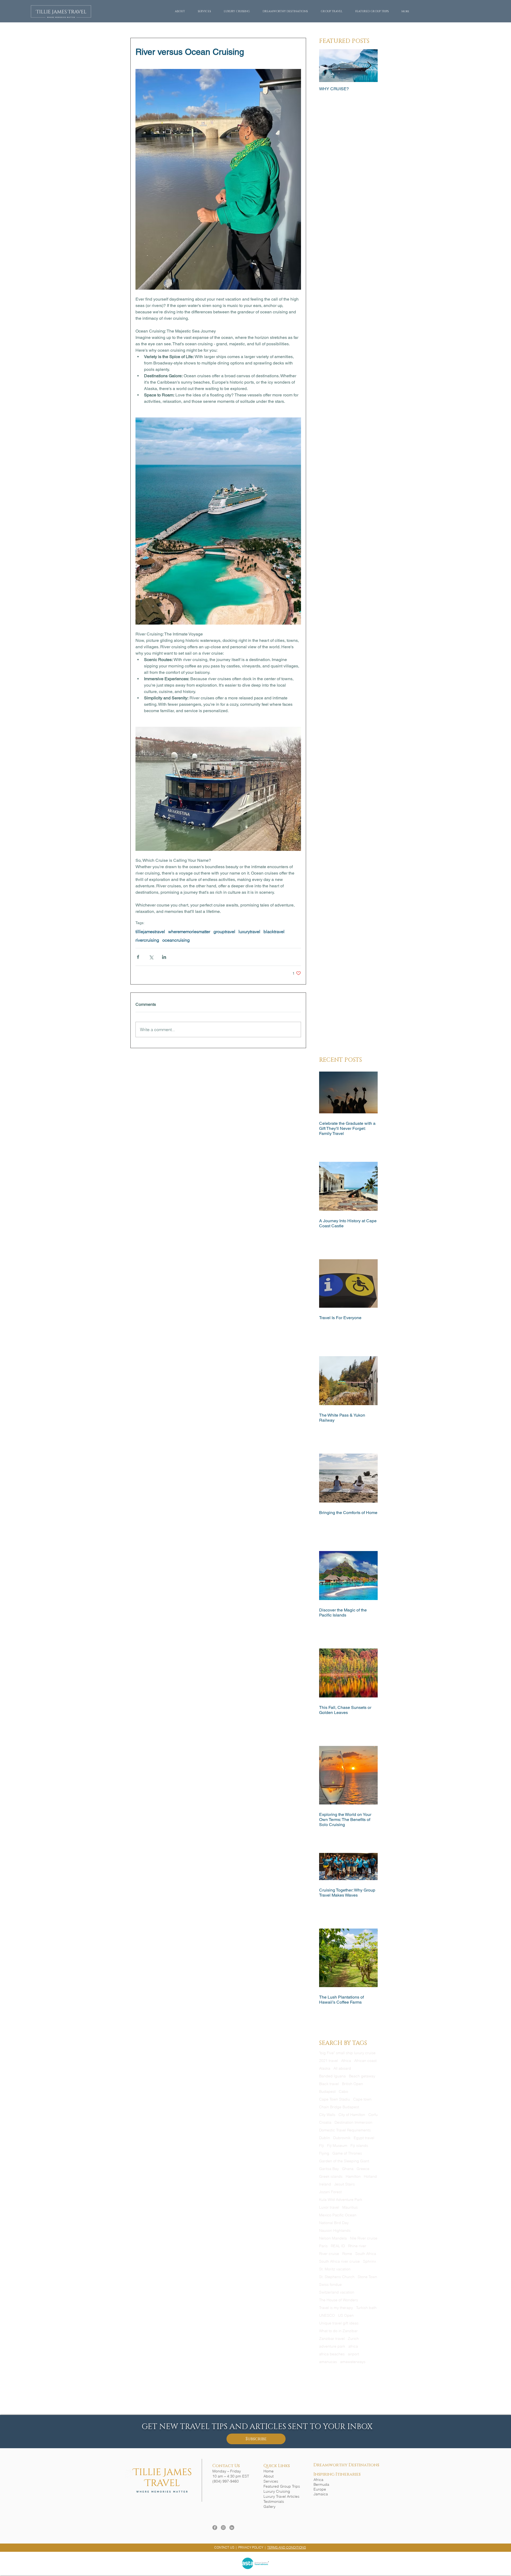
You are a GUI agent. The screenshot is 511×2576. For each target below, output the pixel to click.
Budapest (327, 2092)
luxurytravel (249, 932)
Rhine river (357, 2246)
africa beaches (332, 2354)
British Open (353, 2084)
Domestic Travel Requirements (345, 2130)
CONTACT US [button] (224, 2547)
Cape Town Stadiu (335, 2099)
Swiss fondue (330, 2285)
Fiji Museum (337, 2146)
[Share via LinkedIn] (164, 957)
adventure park (332, 2346)
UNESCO (327, 2315)
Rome (347, 2254)
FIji (322, 2146)
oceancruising (176, 940)
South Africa (366, 2254)
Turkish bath (366, 2308)
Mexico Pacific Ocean (338, 2215)
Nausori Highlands (335, 2231)
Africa (346, 2061)
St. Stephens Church (337, 2277)
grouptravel (224, 932)
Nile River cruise (364, 2238)
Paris (323, 2246)
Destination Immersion (353, 2122)
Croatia (325, 2122)
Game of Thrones (347, 2153)
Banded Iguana (332, 2076)
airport (353, 2354)
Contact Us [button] (226, 2466)
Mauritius (350, 2207)
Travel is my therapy (336, 2308)
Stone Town (367, 2277)
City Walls (327, 2115)
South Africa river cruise (339, 2261)
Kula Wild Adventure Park (341, 2200)
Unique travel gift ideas (339, 2323)
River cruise (329, 2254)
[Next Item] (369, 66)
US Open (346, 2315)
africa (353, 2346)
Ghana (348, 2169)
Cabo (343, 2092)
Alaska (325, 2068)
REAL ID (338, 2246)
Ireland (325, 2184)
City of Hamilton (352, 2115)
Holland (370, 2177)
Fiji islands (359, 2146)
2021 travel (329, 2061)
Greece (363, 2169)
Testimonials (274, 2501)
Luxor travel (329, 2207)
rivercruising (147, 940)
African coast (365, 2061)
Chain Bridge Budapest (339, 2107)
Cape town (362, 2099)
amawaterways (353, 2362)
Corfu (373, 2115)
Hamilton (353, 2177)
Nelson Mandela (333, 2238)
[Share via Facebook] (138, 957)
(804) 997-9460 (226, 2481)
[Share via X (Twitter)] (151, 957)
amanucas (328, 2362)
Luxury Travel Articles (281, 2496)
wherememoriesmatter (189, 932)
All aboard (342, 2068)
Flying (324, 2153)
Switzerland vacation (337, 2292)
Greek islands (331, 2177)
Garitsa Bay (329, 2169)
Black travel (329, 2084)
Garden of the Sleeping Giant (344, 2161)
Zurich (353, 2339)
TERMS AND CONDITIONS (287, 2547)
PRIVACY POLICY (251, 2547)
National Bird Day (334, 2223)
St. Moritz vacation (335, 2269)
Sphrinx (370, 2261)
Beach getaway (362, 2076)
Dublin (325, 2138)
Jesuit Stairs (345, 2184)
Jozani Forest (330, 2192)
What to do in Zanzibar (338, 2331)
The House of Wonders (339, 2300)
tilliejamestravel (150, 932)
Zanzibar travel (332, 2339)
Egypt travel (364, 2138)
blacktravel (274, 932)
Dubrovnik (342, 2138)
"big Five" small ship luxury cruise (347, 2053)
